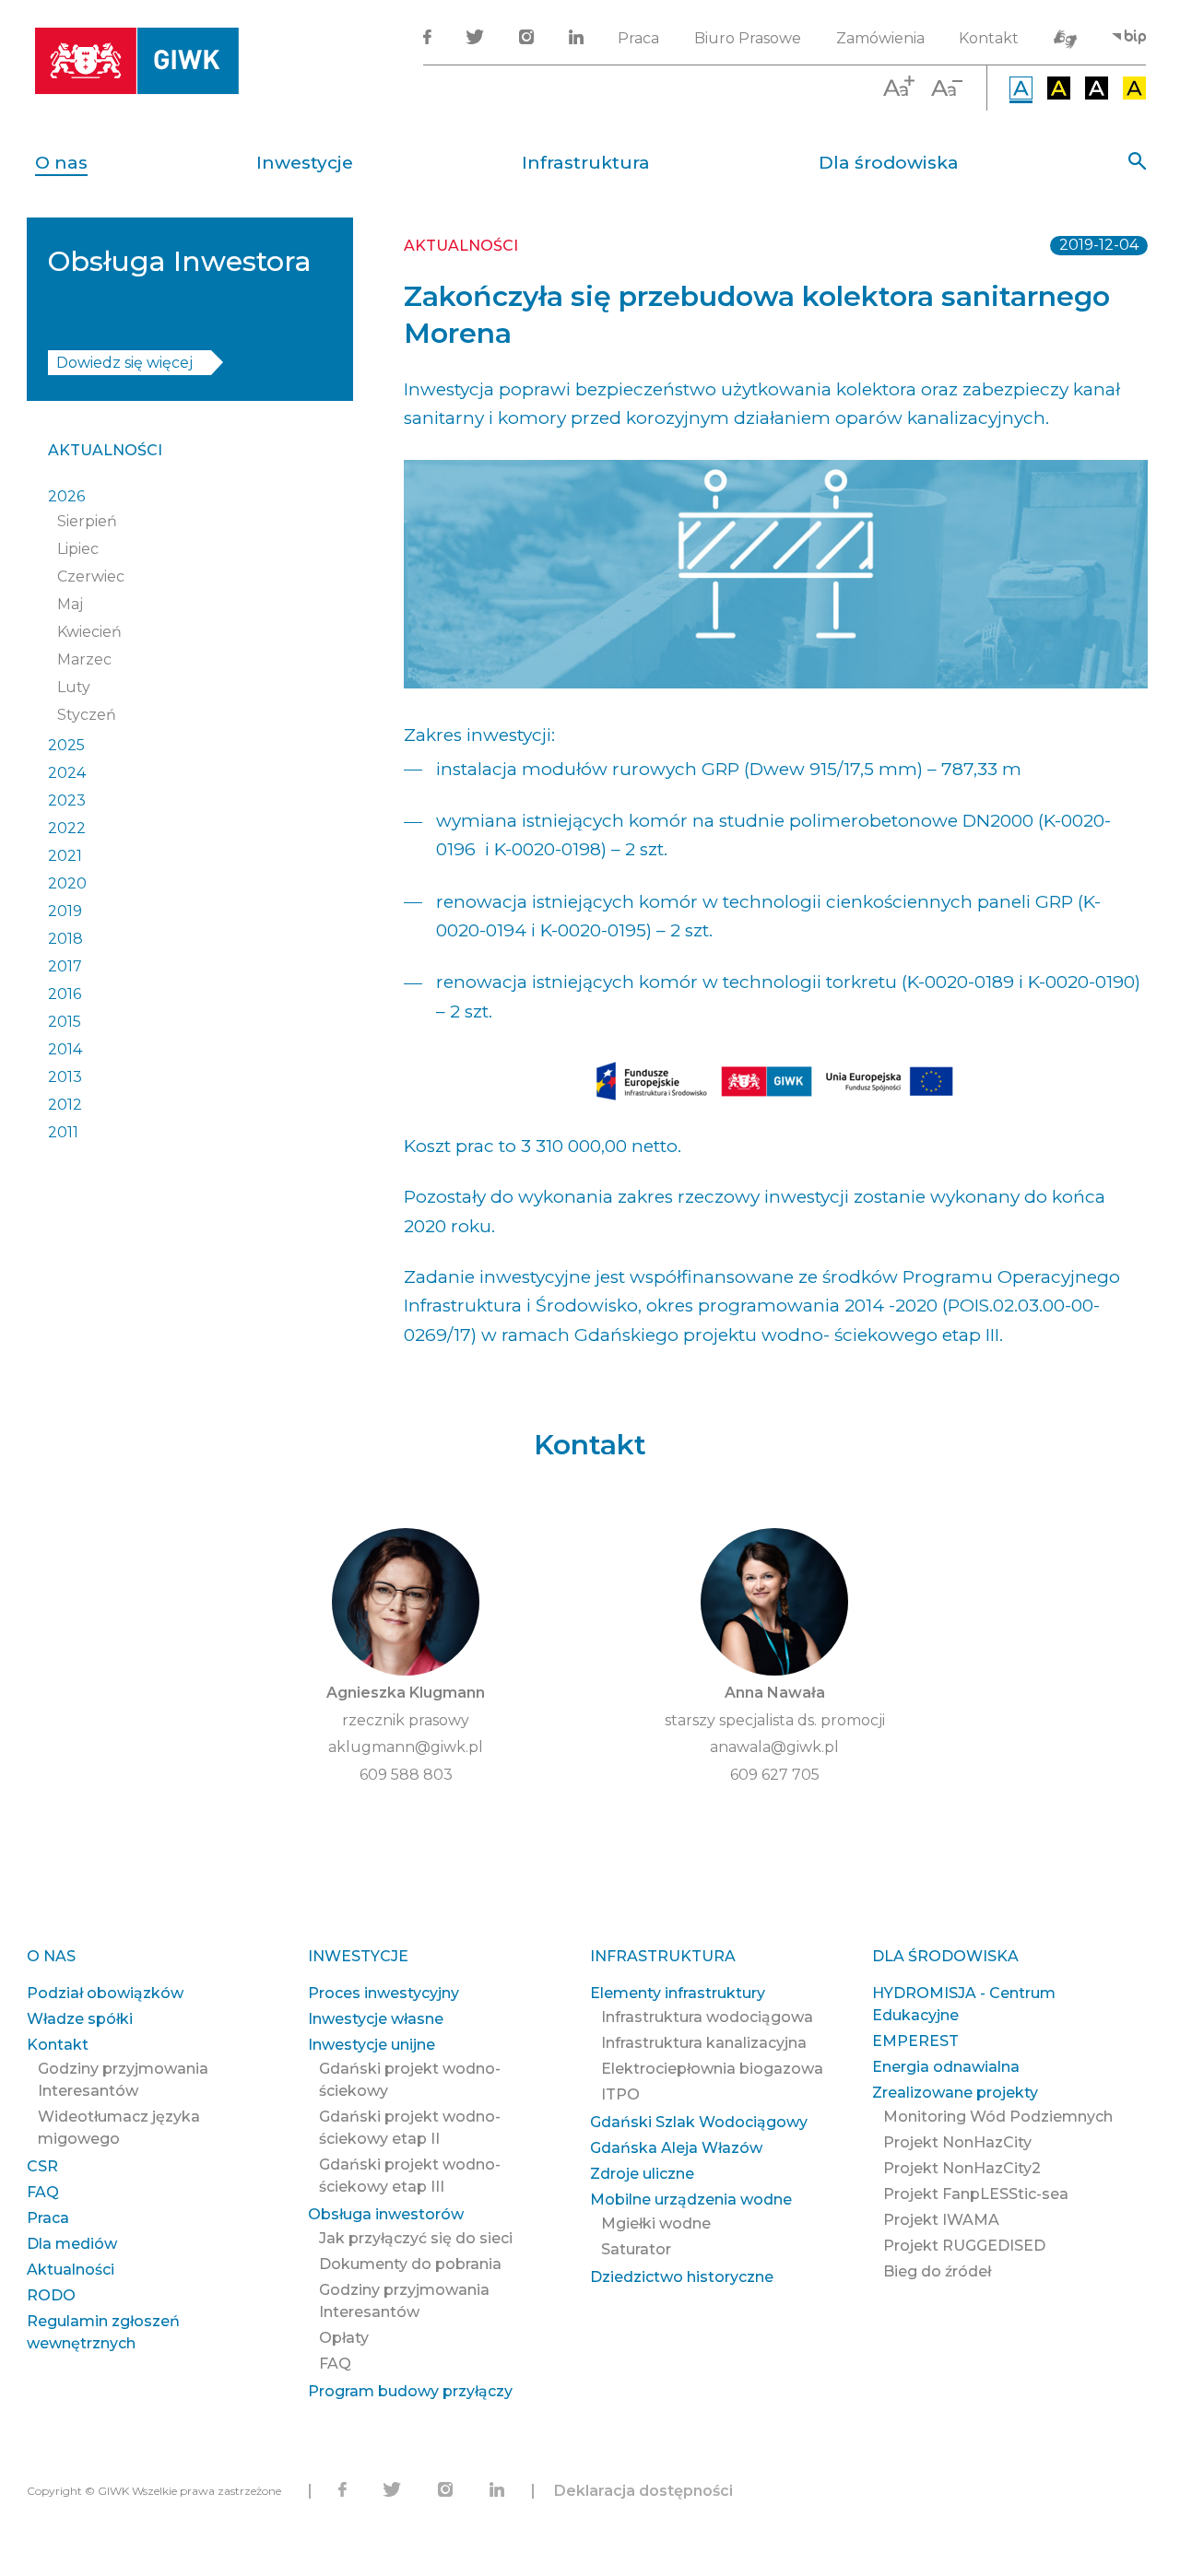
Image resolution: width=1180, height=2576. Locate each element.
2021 (65, 856)
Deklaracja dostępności (643, 2491)
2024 (67, 773)
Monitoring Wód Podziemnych (998, 2117)
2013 (65, 1077)
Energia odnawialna (946, 2067)
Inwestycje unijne (372, 2045)
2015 (65, 1022)
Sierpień (87, 521)
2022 (67, 828)
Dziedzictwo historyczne (682, 2277)
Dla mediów (72, 2244)
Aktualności (105, 450)
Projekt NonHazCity (957, 2142)
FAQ (43, 2192)
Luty (74, 687)
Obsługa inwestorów (386, 2214)
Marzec (84, 659)
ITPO (620, 2094)
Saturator (636, 2249)
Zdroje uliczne (642, 2174)
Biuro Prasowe (748, 38)
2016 (65, 994)
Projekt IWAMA (941, 2220)
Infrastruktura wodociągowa (707, 2017)
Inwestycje (305, 163)
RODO (51, 2295)
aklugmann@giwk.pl (406, 1747)
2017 (65, 966)
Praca (638, 38)
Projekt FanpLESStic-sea (976, 2194)
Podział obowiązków (105, 1993)
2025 (66, 745)
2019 (65, 911)
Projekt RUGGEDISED (964, 2246)
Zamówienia (880, 38)
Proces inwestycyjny (383, 1993)
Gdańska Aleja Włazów (676, 2148)
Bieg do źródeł (937, 2271)
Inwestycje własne (376, 2019)
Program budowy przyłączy (410, 2391)
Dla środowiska (889, 163)
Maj (70, 604)
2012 (65, 1105)
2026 (66, 496)
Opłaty (344, 2338)
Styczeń (87, 715)
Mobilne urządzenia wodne (691, 2200)
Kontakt (989, 38)
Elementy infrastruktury (678, 1993)
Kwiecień (89, 632)
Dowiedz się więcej (124, 363)
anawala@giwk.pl (774, 1747)
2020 (67, 883)
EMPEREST (915, 2041)
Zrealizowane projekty (955, 2093)
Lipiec (78, 549)
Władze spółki (80, 2019)
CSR (42, 2166)
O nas (61, 163)
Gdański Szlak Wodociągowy (699, 2122)
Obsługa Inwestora (180, 261)
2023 (67, 800)
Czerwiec (91, 576)
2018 (65, 939)
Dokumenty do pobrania (410, 2264)
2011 (63, 1132)
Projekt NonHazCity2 (962, 2168)
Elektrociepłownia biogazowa (712, 2069)
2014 (65, 1049)
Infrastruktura (586, 163)
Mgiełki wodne (656, 2223)
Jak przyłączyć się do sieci (416, 2238)
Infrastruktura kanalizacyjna (704, 2043)
